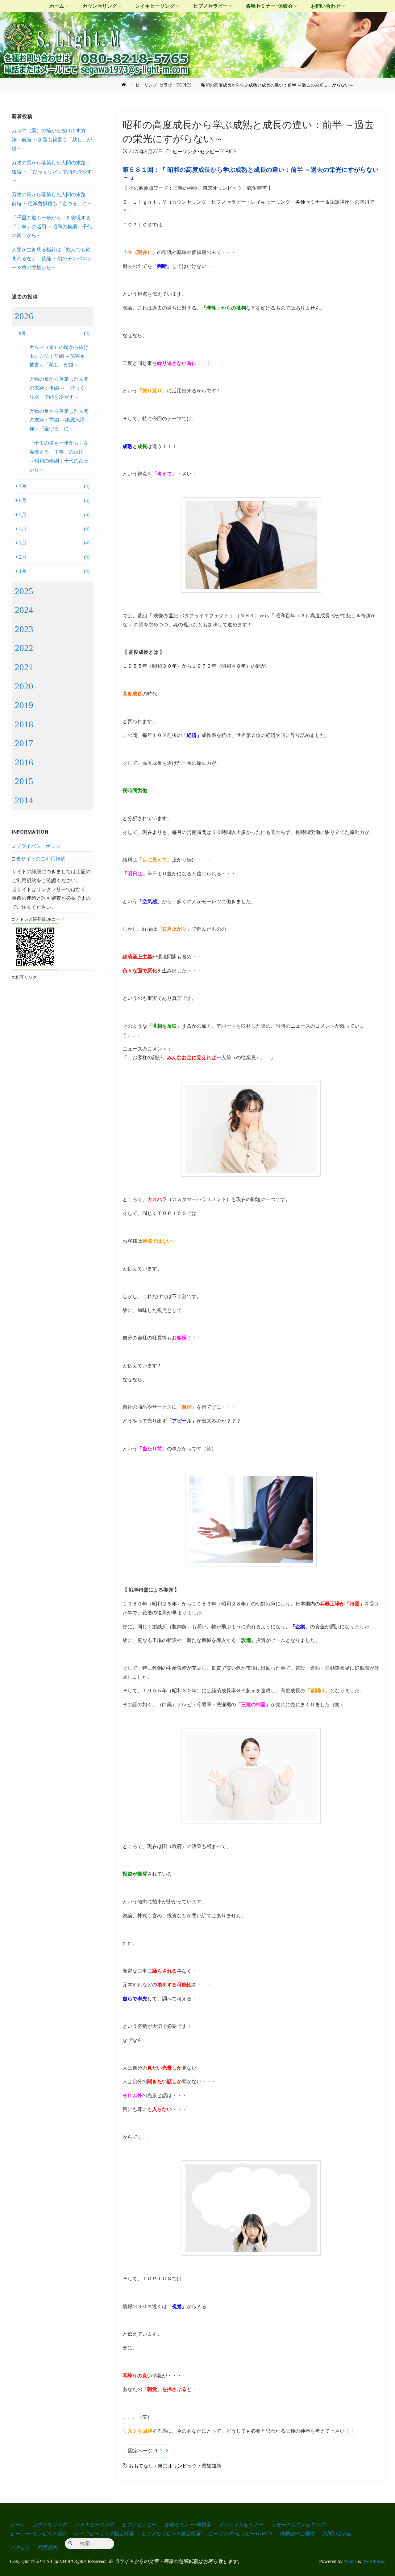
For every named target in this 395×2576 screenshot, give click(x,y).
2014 (24, 800)
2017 (24, 743)
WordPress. (374, 2561)
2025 (24, 591)
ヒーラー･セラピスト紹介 (38, 2534)
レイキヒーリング (94, 2525)
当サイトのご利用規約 (41, 859)
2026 (24, 316)
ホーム (17, 2525)
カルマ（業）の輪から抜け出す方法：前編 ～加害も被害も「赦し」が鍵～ (52, 140)
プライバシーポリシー (41, 846)
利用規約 (47, 2547)
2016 (24, 762)
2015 (24, 781)
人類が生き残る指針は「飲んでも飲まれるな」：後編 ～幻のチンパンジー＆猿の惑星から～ (52, 258)
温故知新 (211, 2466)
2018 (24, 724)
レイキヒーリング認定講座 (104, 2534)
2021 (24, 667)
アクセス (20, 2547)
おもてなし (141, 2466)
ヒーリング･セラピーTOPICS (164, 85)
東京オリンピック (177, 2466)
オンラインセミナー (241, 2525)
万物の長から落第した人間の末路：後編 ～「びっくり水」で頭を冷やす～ (52, 172)
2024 (24, 610)
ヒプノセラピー (139, 2525)
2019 (24, 705)
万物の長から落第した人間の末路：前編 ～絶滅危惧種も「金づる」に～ (59, 420)
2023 (24, 629)
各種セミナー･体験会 (188, 2525)
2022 (24, 648)
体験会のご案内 (297, 2534)
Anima (350, 2561)
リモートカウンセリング (298, 2525)
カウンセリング (50, 2525)
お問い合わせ (337, 2534)
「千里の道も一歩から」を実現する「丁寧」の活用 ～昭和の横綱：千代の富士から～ (52, 227)
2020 (24, 686)
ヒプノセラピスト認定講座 (171, 2534)
